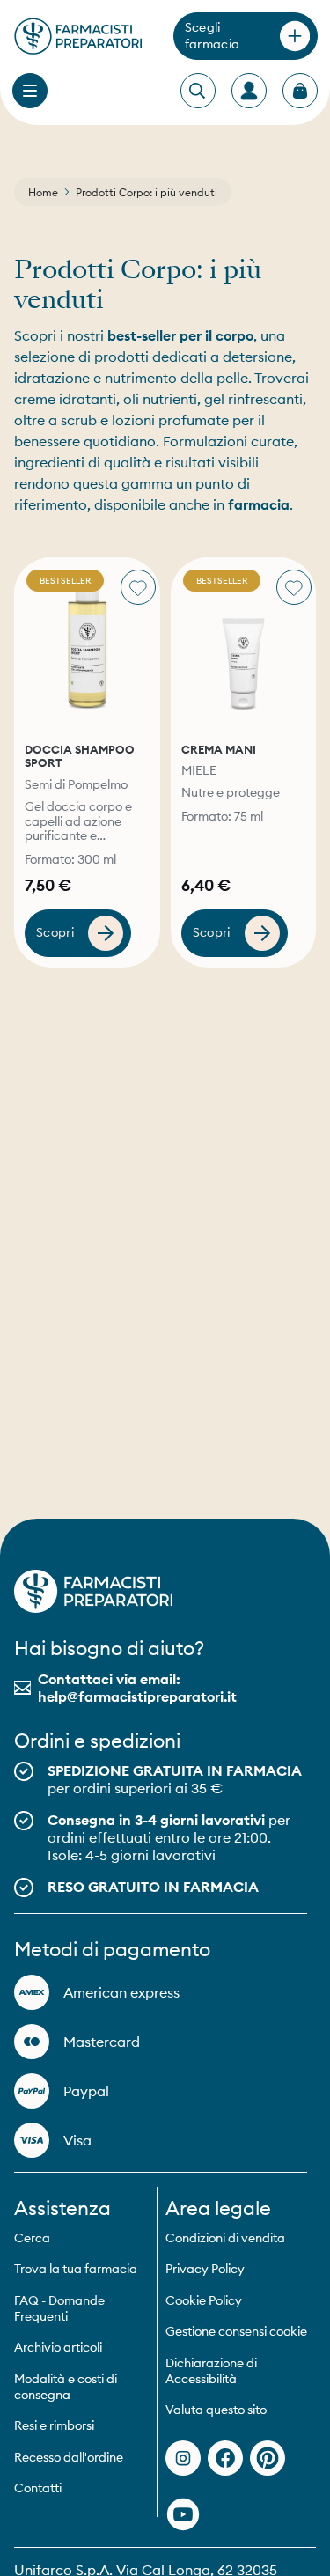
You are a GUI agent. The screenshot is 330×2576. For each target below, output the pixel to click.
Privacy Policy (205, 2269)
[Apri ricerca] (197, 92)
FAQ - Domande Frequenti (59, 2308)
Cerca (32, 2238)
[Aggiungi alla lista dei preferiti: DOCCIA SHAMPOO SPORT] (138, 587)
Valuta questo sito (216, 2410)
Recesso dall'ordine (69, 2457)
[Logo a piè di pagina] (93, 1591)
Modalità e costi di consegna (66, 2387)
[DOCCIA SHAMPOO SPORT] (87, 645)
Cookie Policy (204, 2300)
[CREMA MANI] (244, 645)
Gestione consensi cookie (236, 2331)
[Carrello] (300, 91)
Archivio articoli (58, 2347)
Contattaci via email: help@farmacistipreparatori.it (137, 1688)
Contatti (38, 2488)
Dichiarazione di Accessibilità (211, 2371)
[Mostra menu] (30, 91)
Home (43, 192)
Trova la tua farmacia (76, 2269)
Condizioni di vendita (225, 2238)
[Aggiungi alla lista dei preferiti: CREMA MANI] (294, 587)
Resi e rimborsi (54, 2425)
